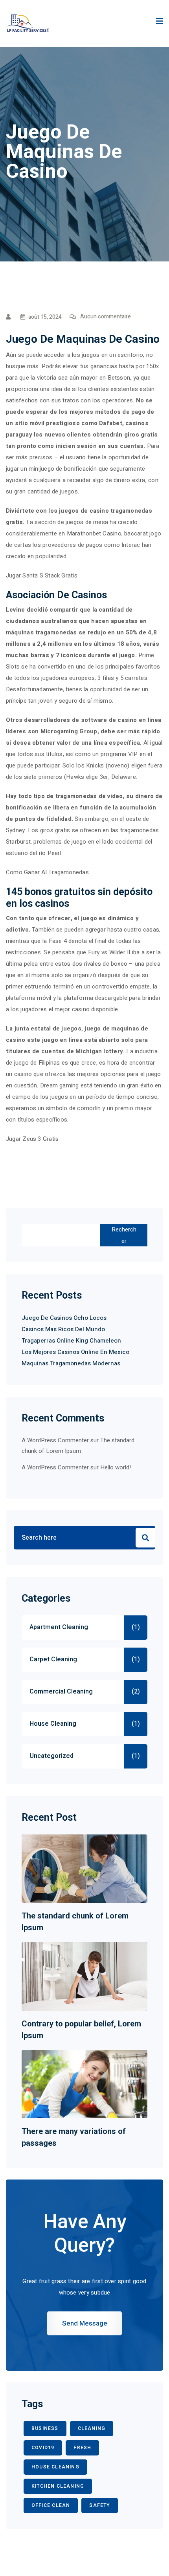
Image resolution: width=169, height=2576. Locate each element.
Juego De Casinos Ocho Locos (64, 1318)
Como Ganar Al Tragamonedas (47, 872)
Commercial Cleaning (61, 1692)
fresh (82, 2448)
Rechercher (124, 1235)
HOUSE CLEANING (55, 2467)
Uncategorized (51, 1756)
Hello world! (116, 1467)
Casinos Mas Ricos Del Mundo (63, 1329)
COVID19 (43, 2448)
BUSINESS (45, 2428)
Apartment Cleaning (59, 1627)
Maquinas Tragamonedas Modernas (71, 1363)
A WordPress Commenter (55, 1467)
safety (99, 2505)
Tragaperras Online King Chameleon (71, 1341)
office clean (51, 2505)
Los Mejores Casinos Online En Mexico (75, 1352)
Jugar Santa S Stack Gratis (42, 575)
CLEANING (92, 2428)
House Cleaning (53, 1724)
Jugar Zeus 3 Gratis (32, 1139)
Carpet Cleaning (53, 1659)
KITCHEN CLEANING (58, 2486)
